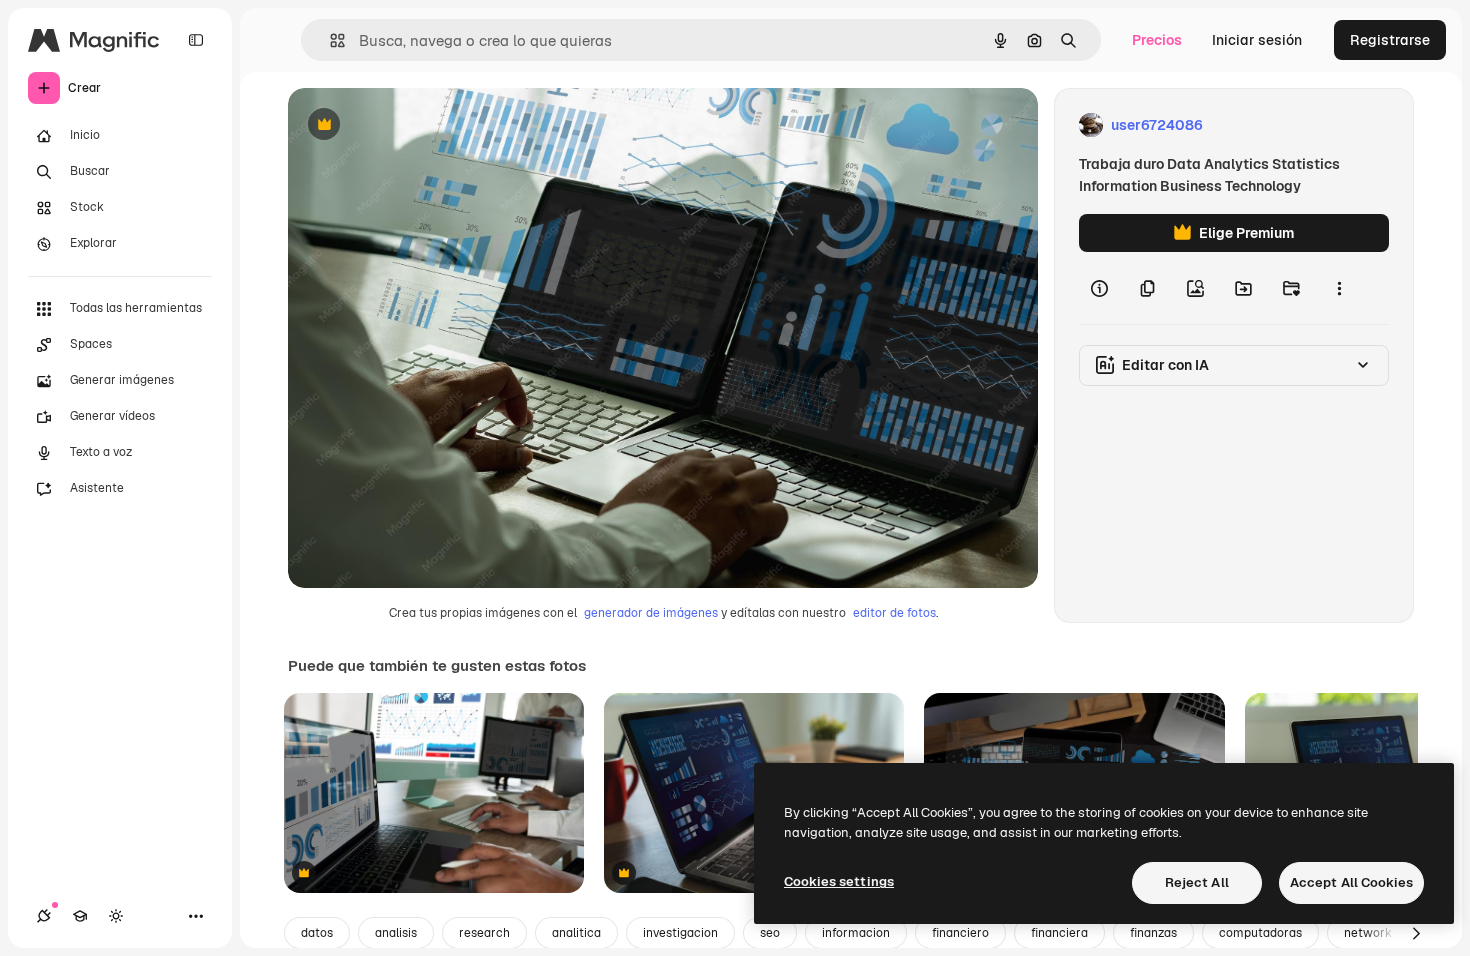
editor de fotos (894, 613)
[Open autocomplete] (329, 40)
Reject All (1197, 882)
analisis (396, 933)
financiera (1059, 933)
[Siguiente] (1416, 933)
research (484, 933)
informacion (856, 933)
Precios (1157, 40)
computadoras (1260, 933)
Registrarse (1390, 40)
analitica (576, 933)
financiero (960, 933)
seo (770, 933)
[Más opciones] (1339, 288)
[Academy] (80, 916)
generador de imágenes (651, 613)
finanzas (1153, 933)
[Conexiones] (44, 916)
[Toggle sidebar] (196, 40)
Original (416, 125)
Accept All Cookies (1351, 882)
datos (317, 933)
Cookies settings (839, 881)
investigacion (680, 933)
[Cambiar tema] (116, 916)
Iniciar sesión (1257, 40)
